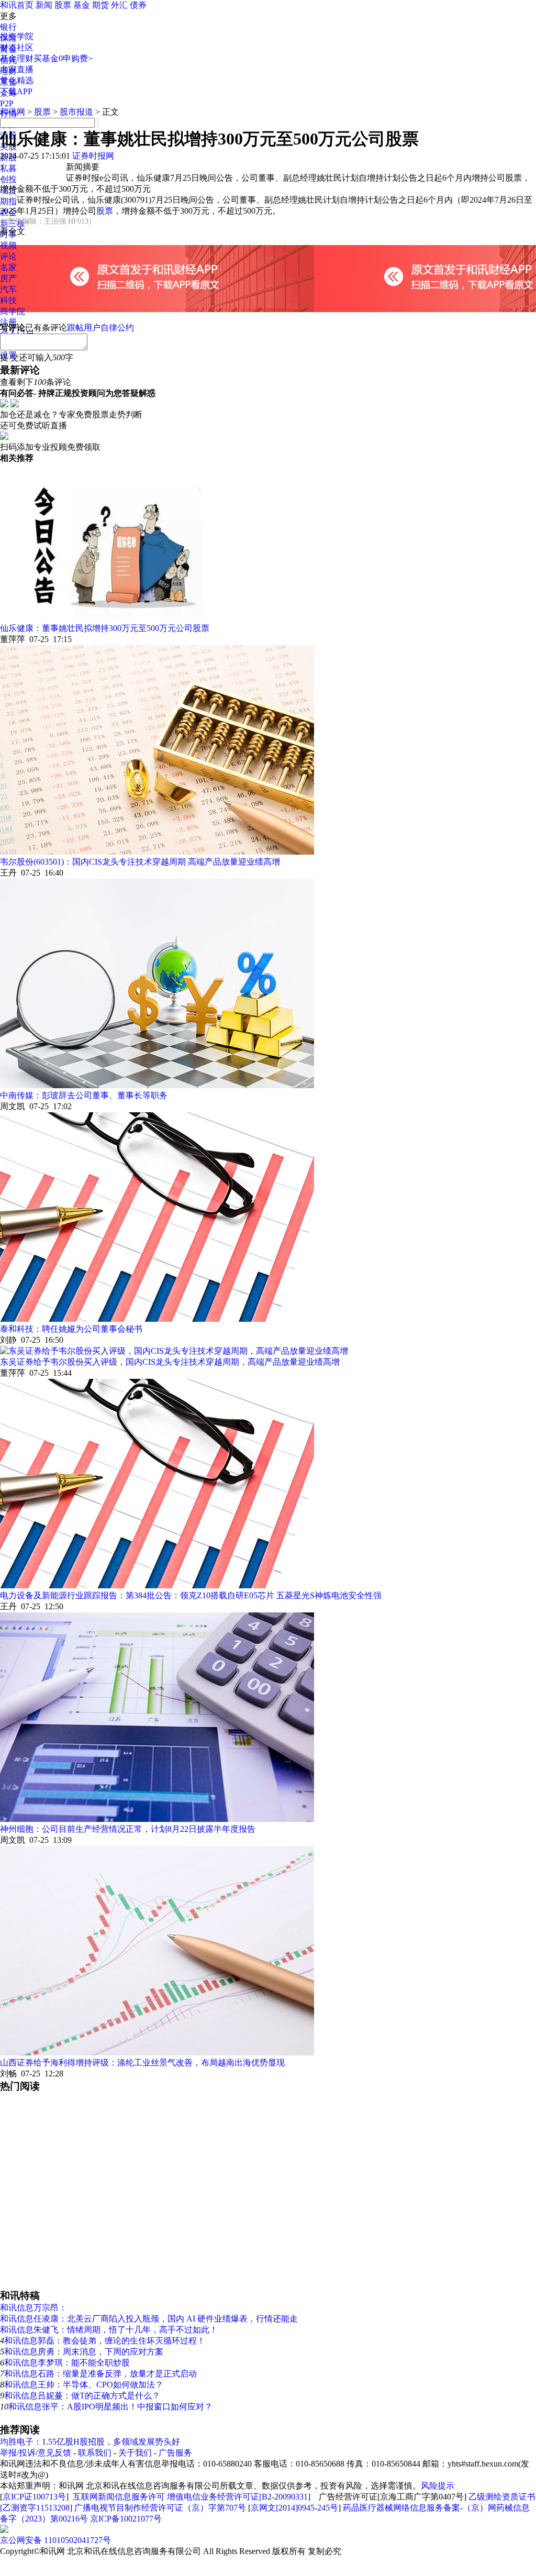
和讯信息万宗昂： (33, 2308)
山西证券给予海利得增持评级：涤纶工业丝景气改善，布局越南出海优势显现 (142, 2063)
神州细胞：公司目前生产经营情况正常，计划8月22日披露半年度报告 (128, 1829)
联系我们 (95, 2453)
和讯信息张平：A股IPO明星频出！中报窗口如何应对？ (110, 2407)
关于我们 (135, 2453)
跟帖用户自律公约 (100, 328)
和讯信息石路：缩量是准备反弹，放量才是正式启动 (100, 2374)
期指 (8, 201)
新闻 (44, 5)
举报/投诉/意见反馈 (36, 2453)
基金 (82, 5)
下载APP (16, 91)
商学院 (13, 311)
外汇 (119, 5)
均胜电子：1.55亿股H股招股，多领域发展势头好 (90, 2442)
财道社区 (17, 47)
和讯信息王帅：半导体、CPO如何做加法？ (84, 2385)
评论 (8, 256)
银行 (8, 27)
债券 (138, 5)
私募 (8, 168)
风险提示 (438, 2486)
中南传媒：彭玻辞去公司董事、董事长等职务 (84, 1095)
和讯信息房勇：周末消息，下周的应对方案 (84, 2352)
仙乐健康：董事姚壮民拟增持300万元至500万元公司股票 (105, 628)
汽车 (8, 289)
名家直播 (17, 69)
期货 (100, 5)
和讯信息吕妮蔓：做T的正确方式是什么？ (82, 2396)
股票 (63, 5)
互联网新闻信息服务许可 (119, 2497)
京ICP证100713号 (34, 2497)
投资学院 (17, 36)
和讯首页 (17, 5)
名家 (8, 267)
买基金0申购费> (63, 58)
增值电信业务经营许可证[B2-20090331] (239, 2497)
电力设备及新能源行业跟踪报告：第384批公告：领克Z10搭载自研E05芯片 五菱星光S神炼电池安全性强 (191, 1595)
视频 (8, 245)
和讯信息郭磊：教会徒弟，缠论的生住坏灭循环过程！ (105, 2341)
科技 (8, 300)
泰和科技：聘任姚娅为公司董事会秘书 (71, 1329)
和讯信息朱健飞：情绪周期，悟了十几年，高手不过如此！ (109, 2330)
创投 (8, 179)
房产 (8, 278)
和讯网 (13, 112)
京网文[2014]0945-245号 (294, 2508)
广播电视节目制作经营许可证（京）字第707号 (160, 2508)
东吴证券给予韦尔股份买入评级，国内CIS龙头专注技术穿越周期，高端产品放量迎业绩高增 (170, 1362)
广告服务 (175, 2453)
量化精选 (17, 80)
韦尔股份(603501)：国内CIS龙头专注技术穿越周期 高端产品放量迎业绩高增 (140, 862)
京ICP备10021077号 (126, 2519)
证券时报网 (93, 156)
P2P (7, 103)
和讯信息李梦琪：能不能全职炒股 (67, 2363)
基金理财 (17, 58)
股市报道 (76, 112)
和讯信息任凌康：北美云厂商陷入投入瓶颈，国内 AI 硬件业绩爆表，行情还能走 (149, 2319)
